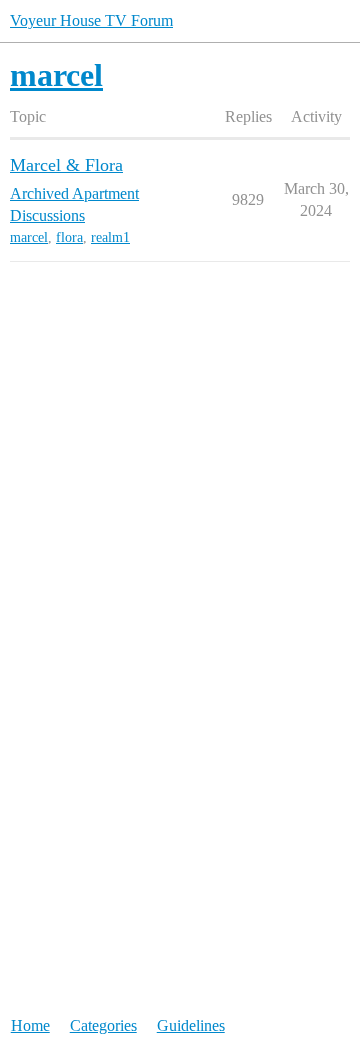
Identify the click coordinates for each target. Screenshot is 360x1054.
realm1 (110, 237)
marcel (29, 237)
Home (30, 1025)
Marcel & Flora (66, 165)
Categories (103, 1025)
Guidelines (191, 1025)
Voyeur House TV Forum (91, 20)
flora (69, 237)
